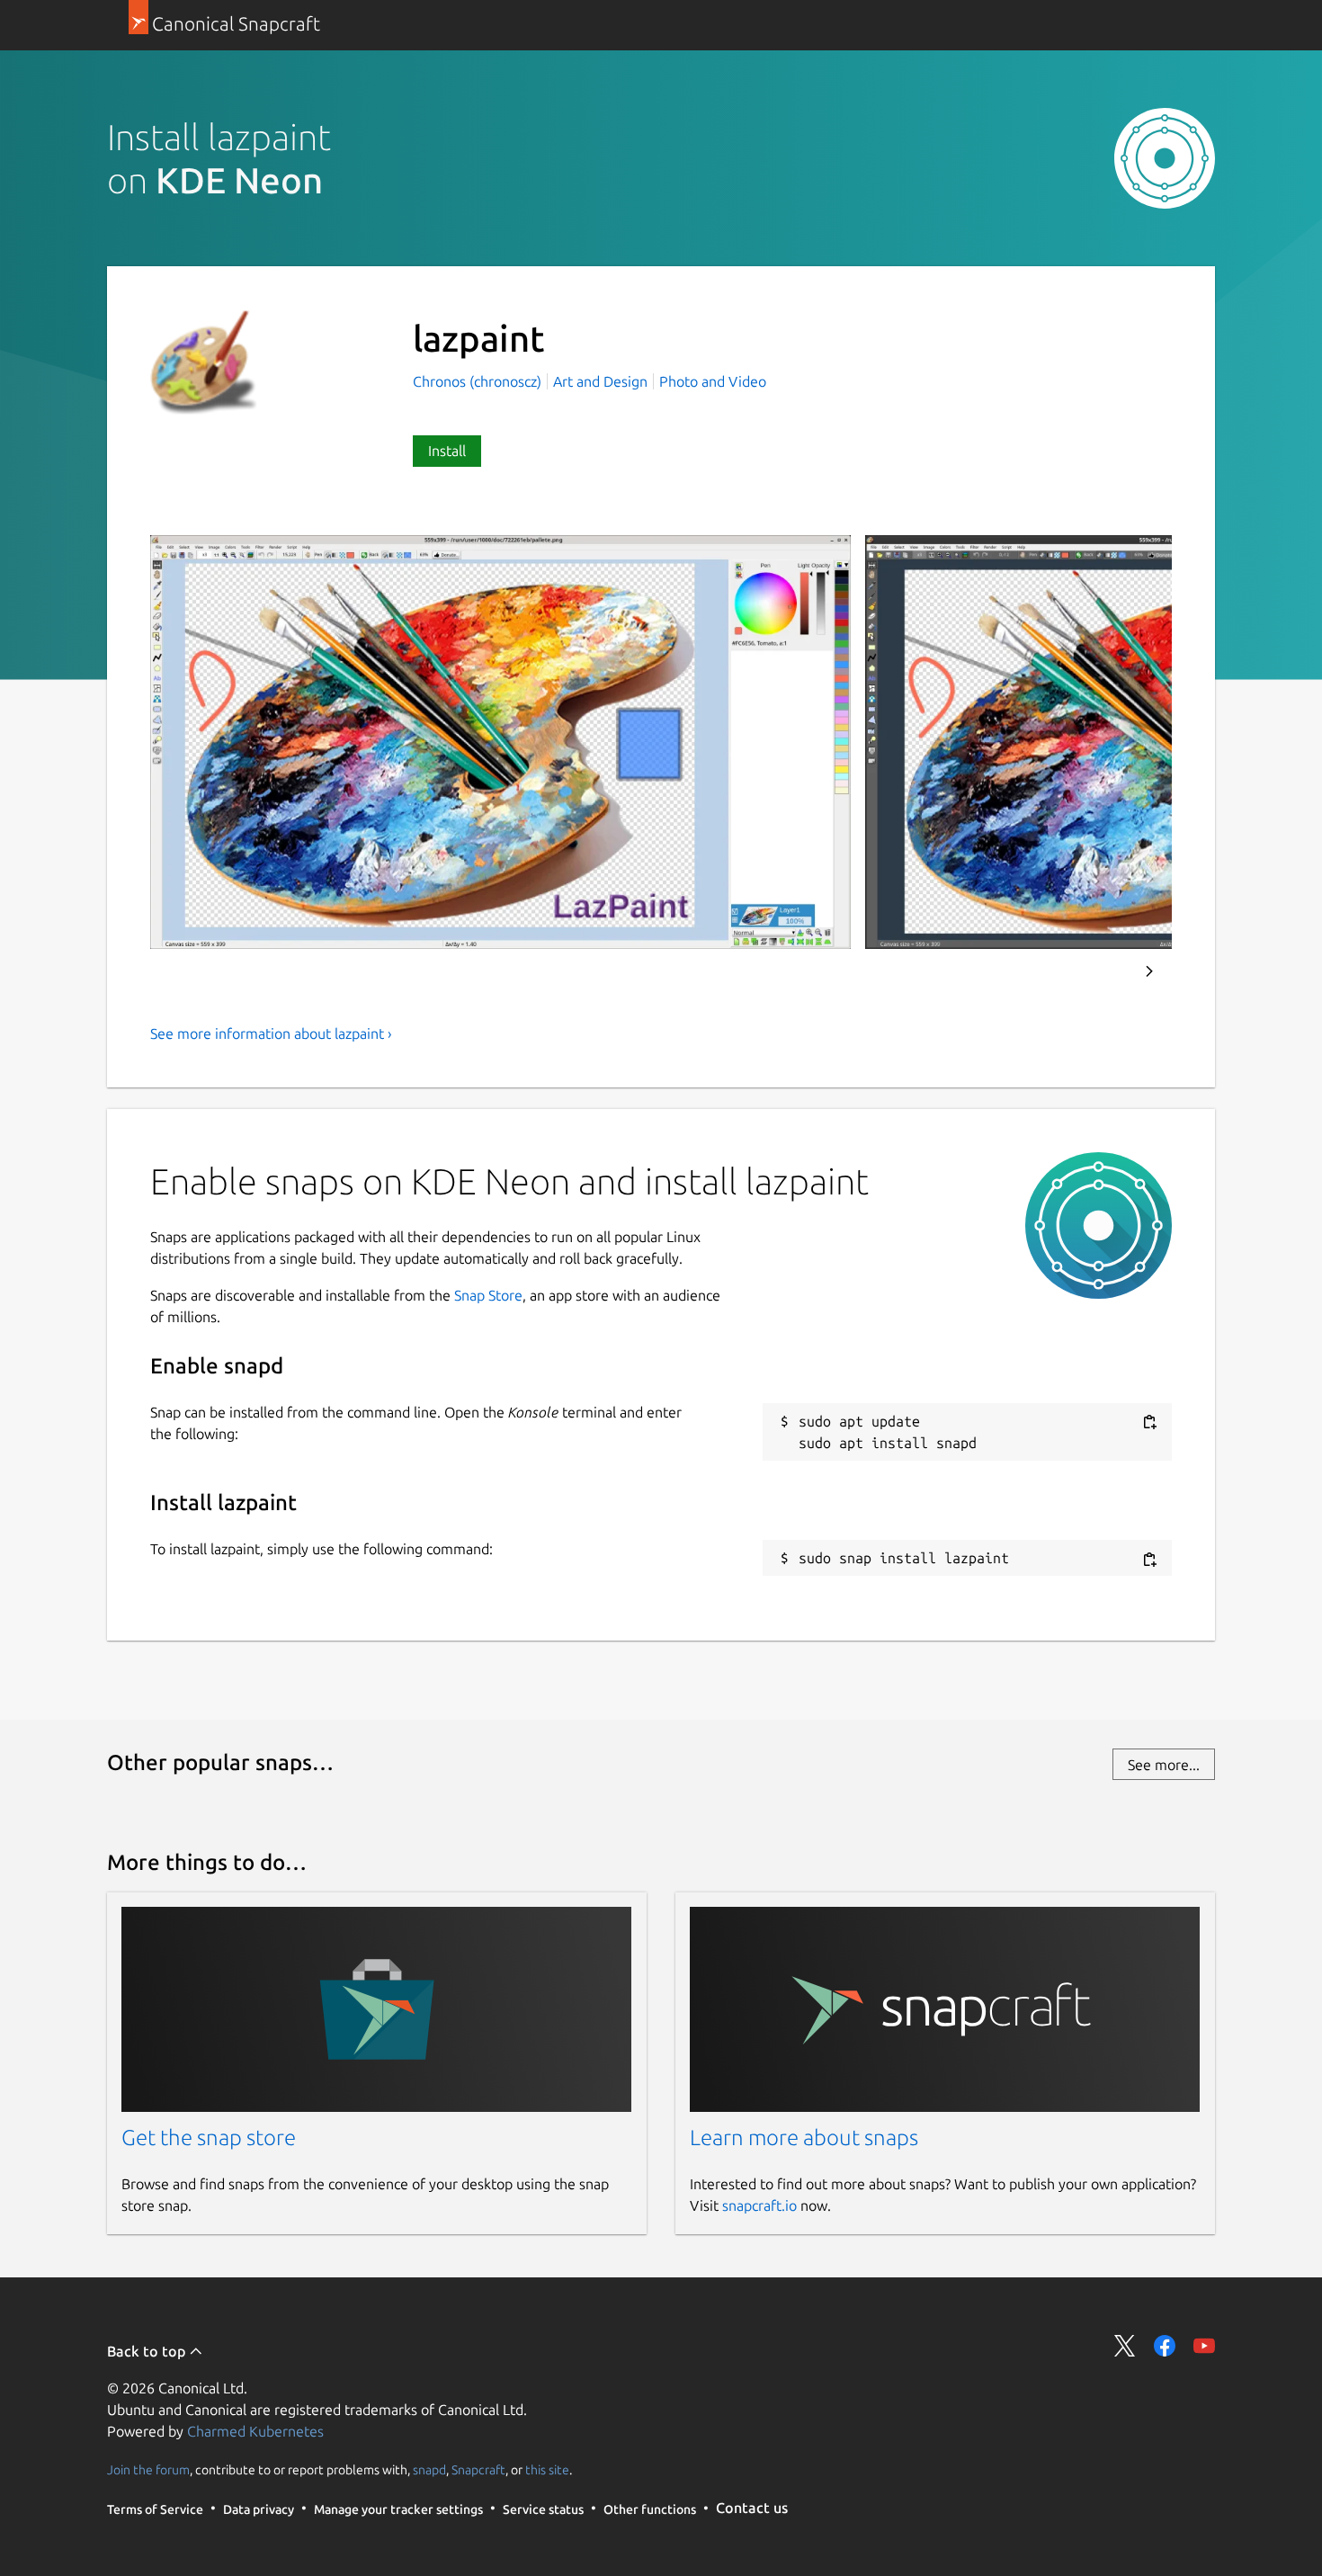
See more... (1164, 1765)
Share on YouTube (1204, 2346)
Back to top (148, 2351)
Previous (1101, 971)
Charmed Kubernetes (255, 2431)
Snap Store (488, 1295)
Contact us (752, 2508)
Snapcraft (478, 2470)
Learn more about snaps (804, 2138)
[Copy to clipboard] (1149, 1422)
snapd (429, 2470)
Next (1149, 971)
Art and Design (600, 381)
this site (547, 2470)
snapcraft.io (759, 2205)
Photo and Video (713, 381)
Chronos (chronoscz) (479, 381)
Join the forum (148, 2470)
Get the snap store (209, 2138)
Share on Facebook (1165, 2346)
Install (447, 451)
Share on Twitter (1125, 2346)
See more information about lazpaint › (271, 1033)
